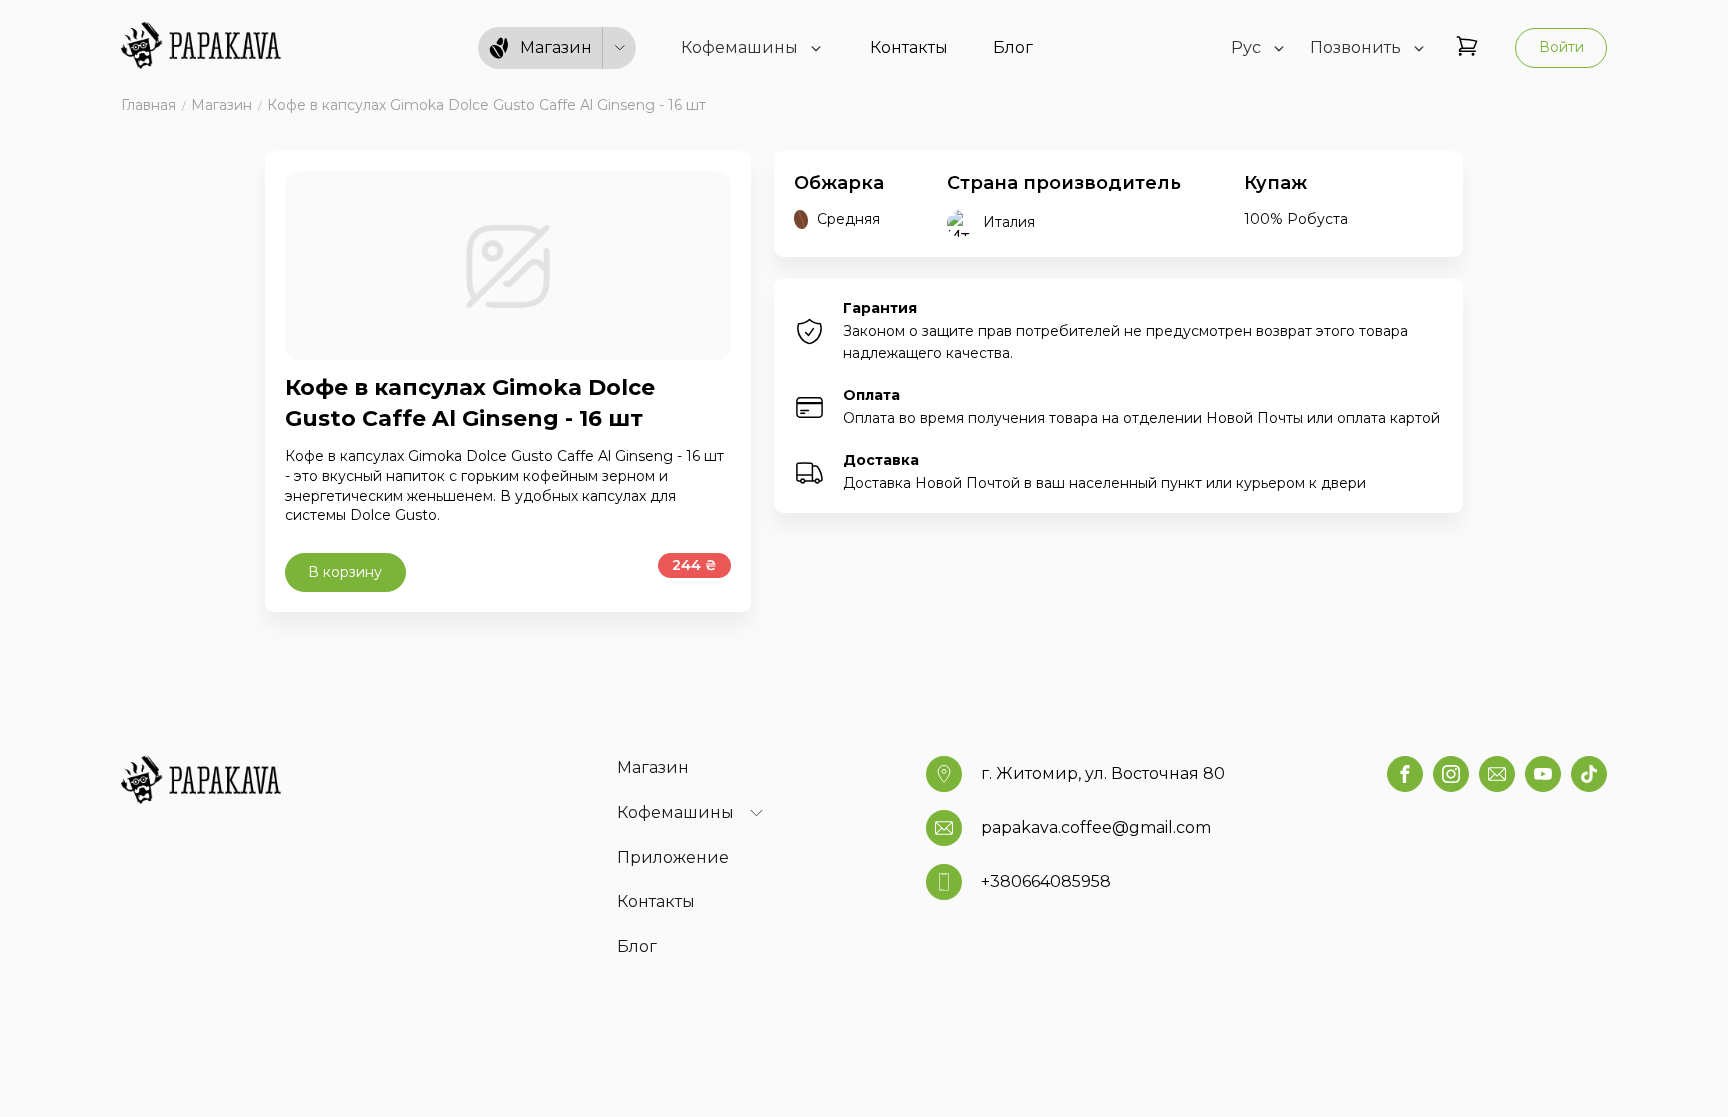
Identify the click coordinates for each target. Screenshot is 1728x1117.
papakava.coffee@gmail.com (1096, 827)
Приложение (673, 857)
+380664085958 (1046, 881)
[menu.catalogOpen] (620, 48)
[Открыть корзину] (1467, 47)
